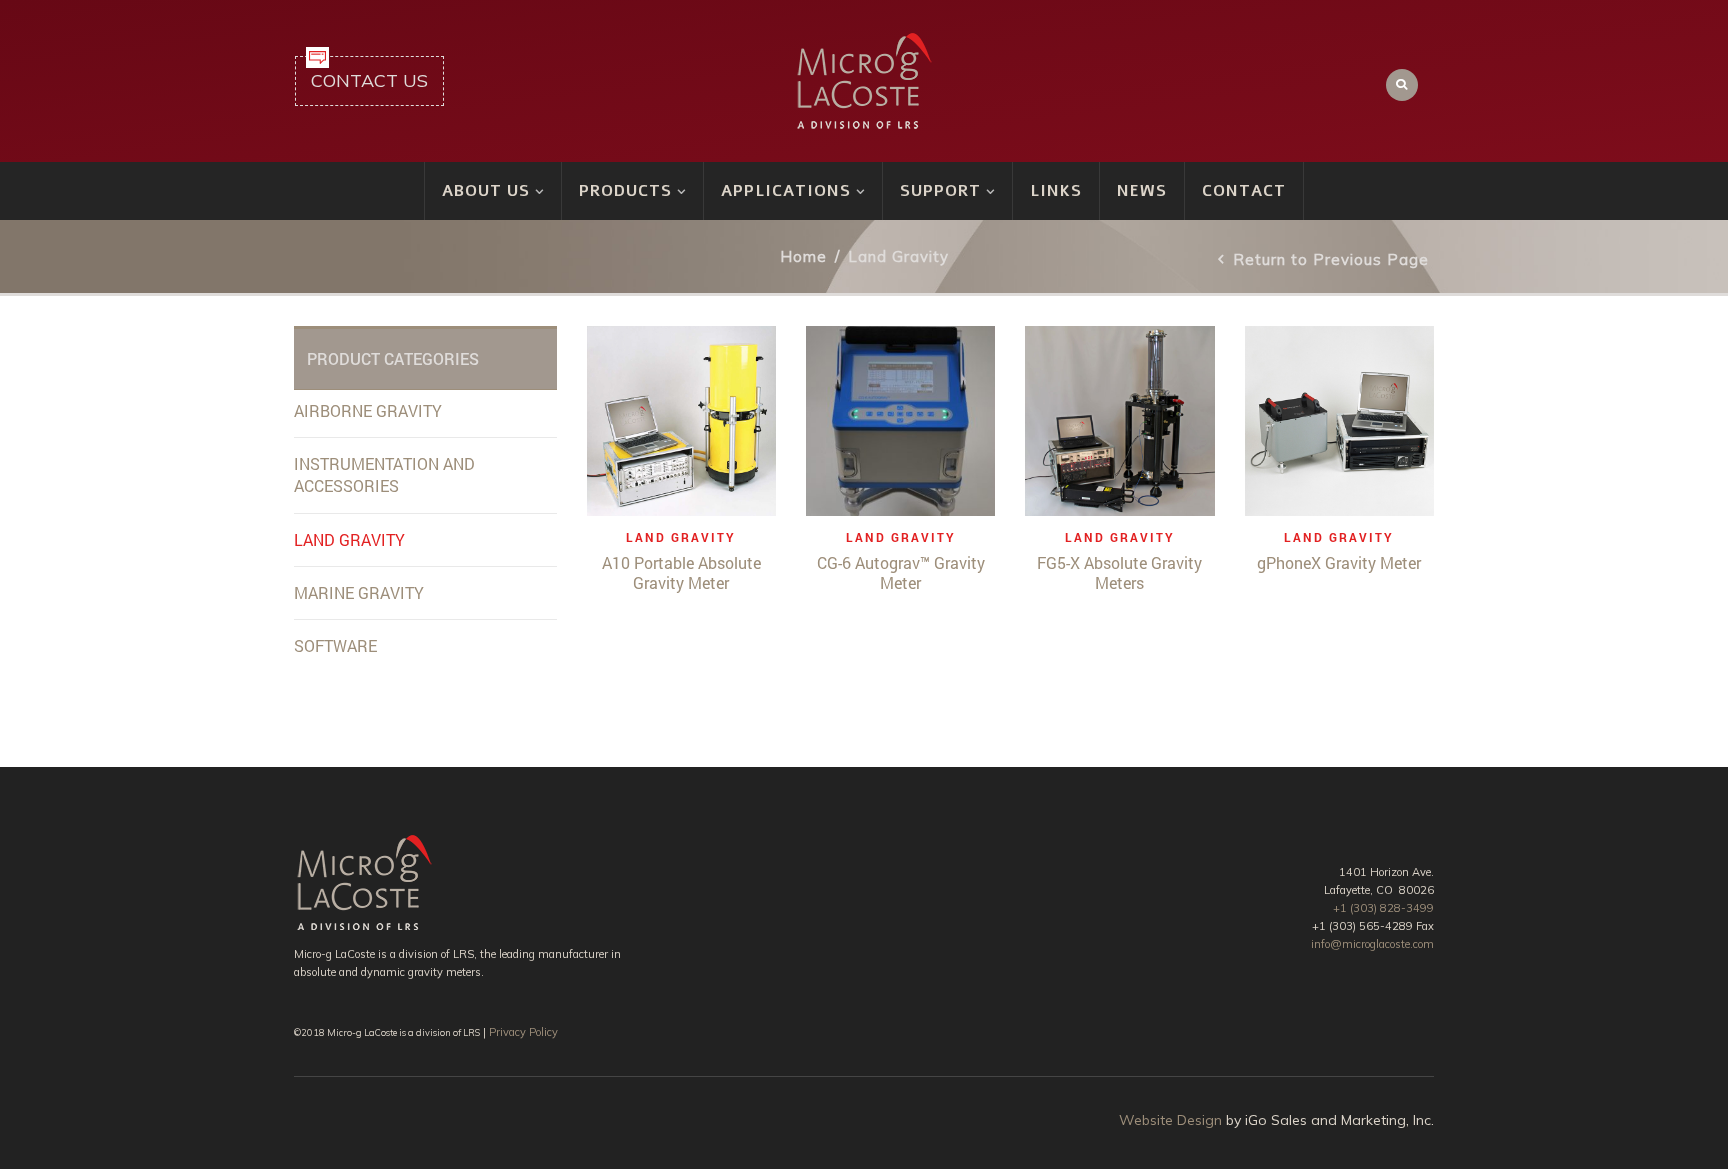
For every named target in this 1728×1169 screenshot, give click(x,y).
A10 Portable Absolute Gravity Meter (681, 572)
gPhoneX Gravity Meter (1339, 562)
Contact (1244, 191)
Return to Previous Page (1331, 259)
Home (803, 256)
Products (625, 191)
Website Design (1170, 1120)
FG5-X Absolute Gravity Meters (1119, 572)
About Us (486, 191)
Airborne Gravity (368, 410)
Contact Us (369, 80)
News (1142, 191)
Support (940, 191)
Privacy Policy (523, 1032)
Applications (786, 191)
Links (1056, 191)
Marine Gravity (359, 592)
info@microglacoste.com (1372, 944)
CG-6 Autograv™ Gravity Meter (901, 572)
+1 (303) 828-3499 (1383, 908)
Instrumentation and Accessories (384, 474)
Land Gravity (681, 537)
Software (335, 645)
